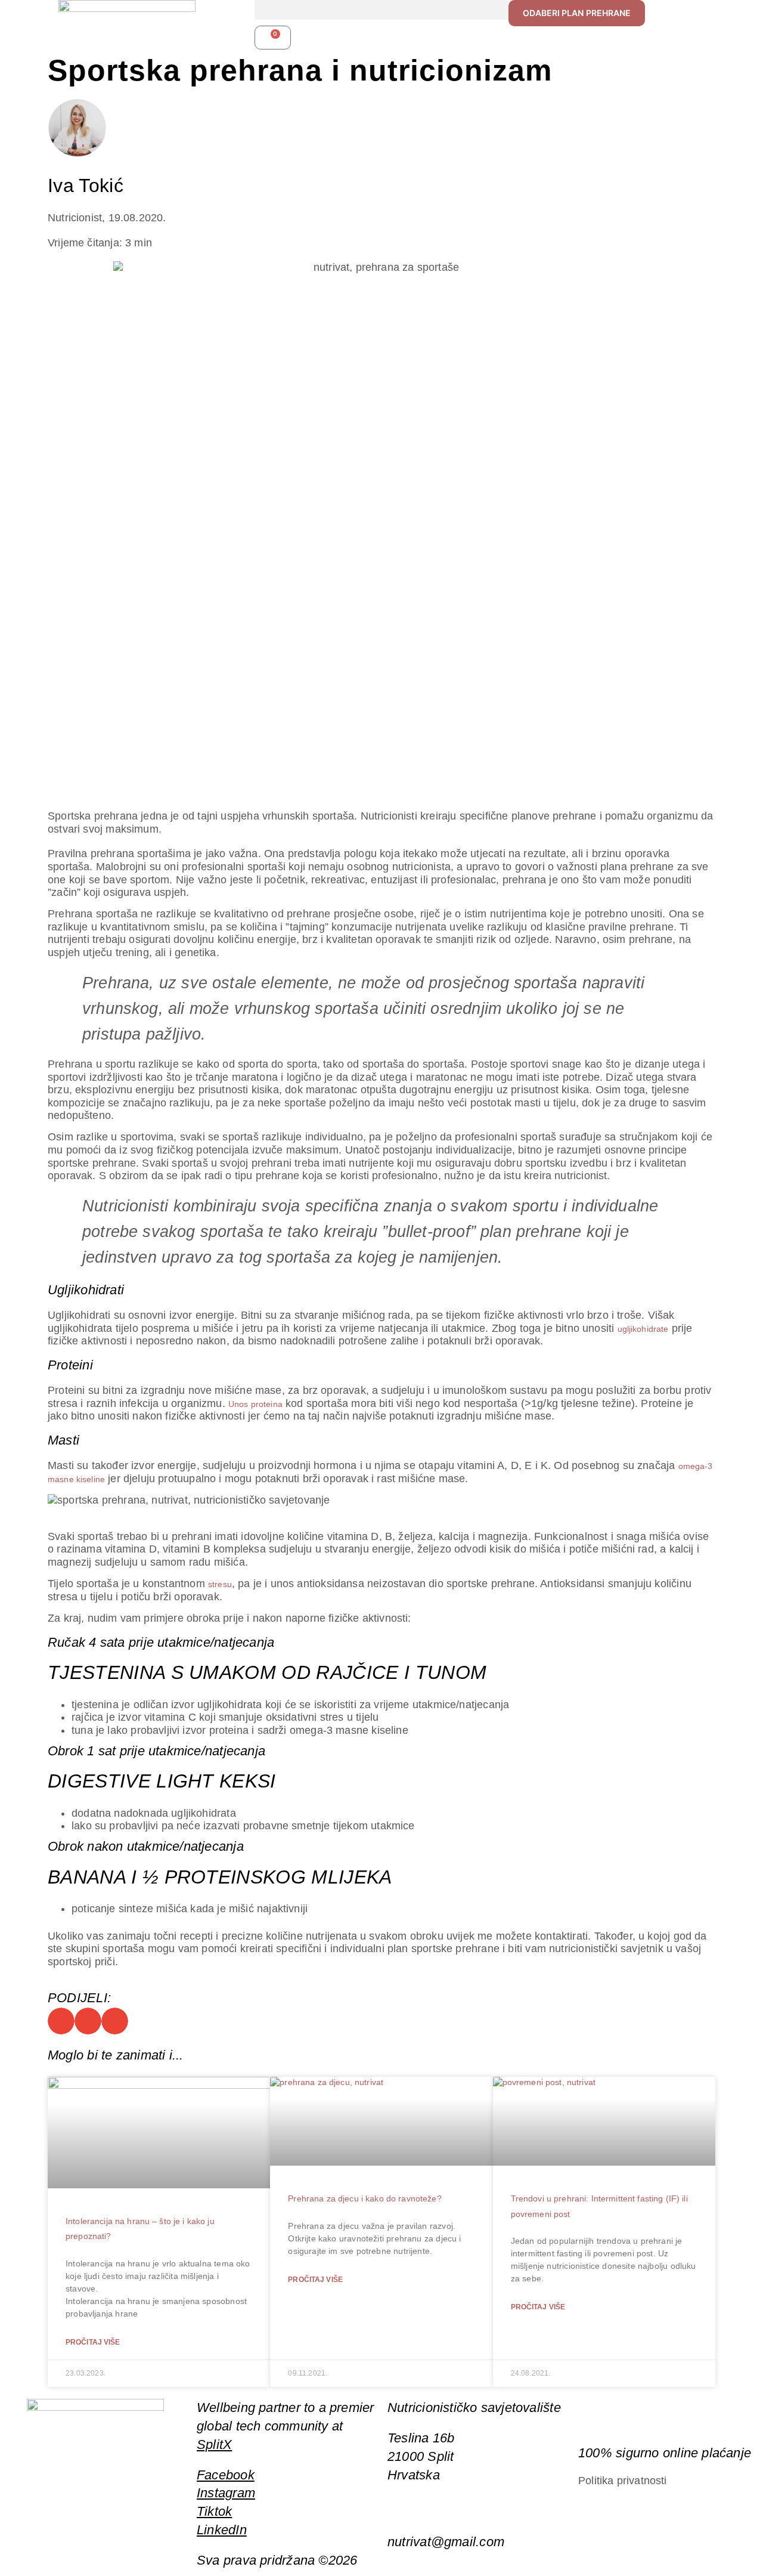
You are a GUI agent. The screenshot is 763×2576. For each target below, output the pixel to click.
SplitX (214, 2444)
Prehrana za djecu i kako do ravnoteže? (365, 2198)
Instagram (226, 2493)
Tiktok (214, 2511)
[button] (382, 10)
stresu (220, 1584)
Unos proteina (255, 1404)
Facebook (226, 2475)
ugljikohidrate (643, 1329)
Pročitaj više (93, 2342)
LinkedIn (222, 2530)
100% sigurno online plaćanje (665, 2453)
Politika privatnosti (623, 2481)
